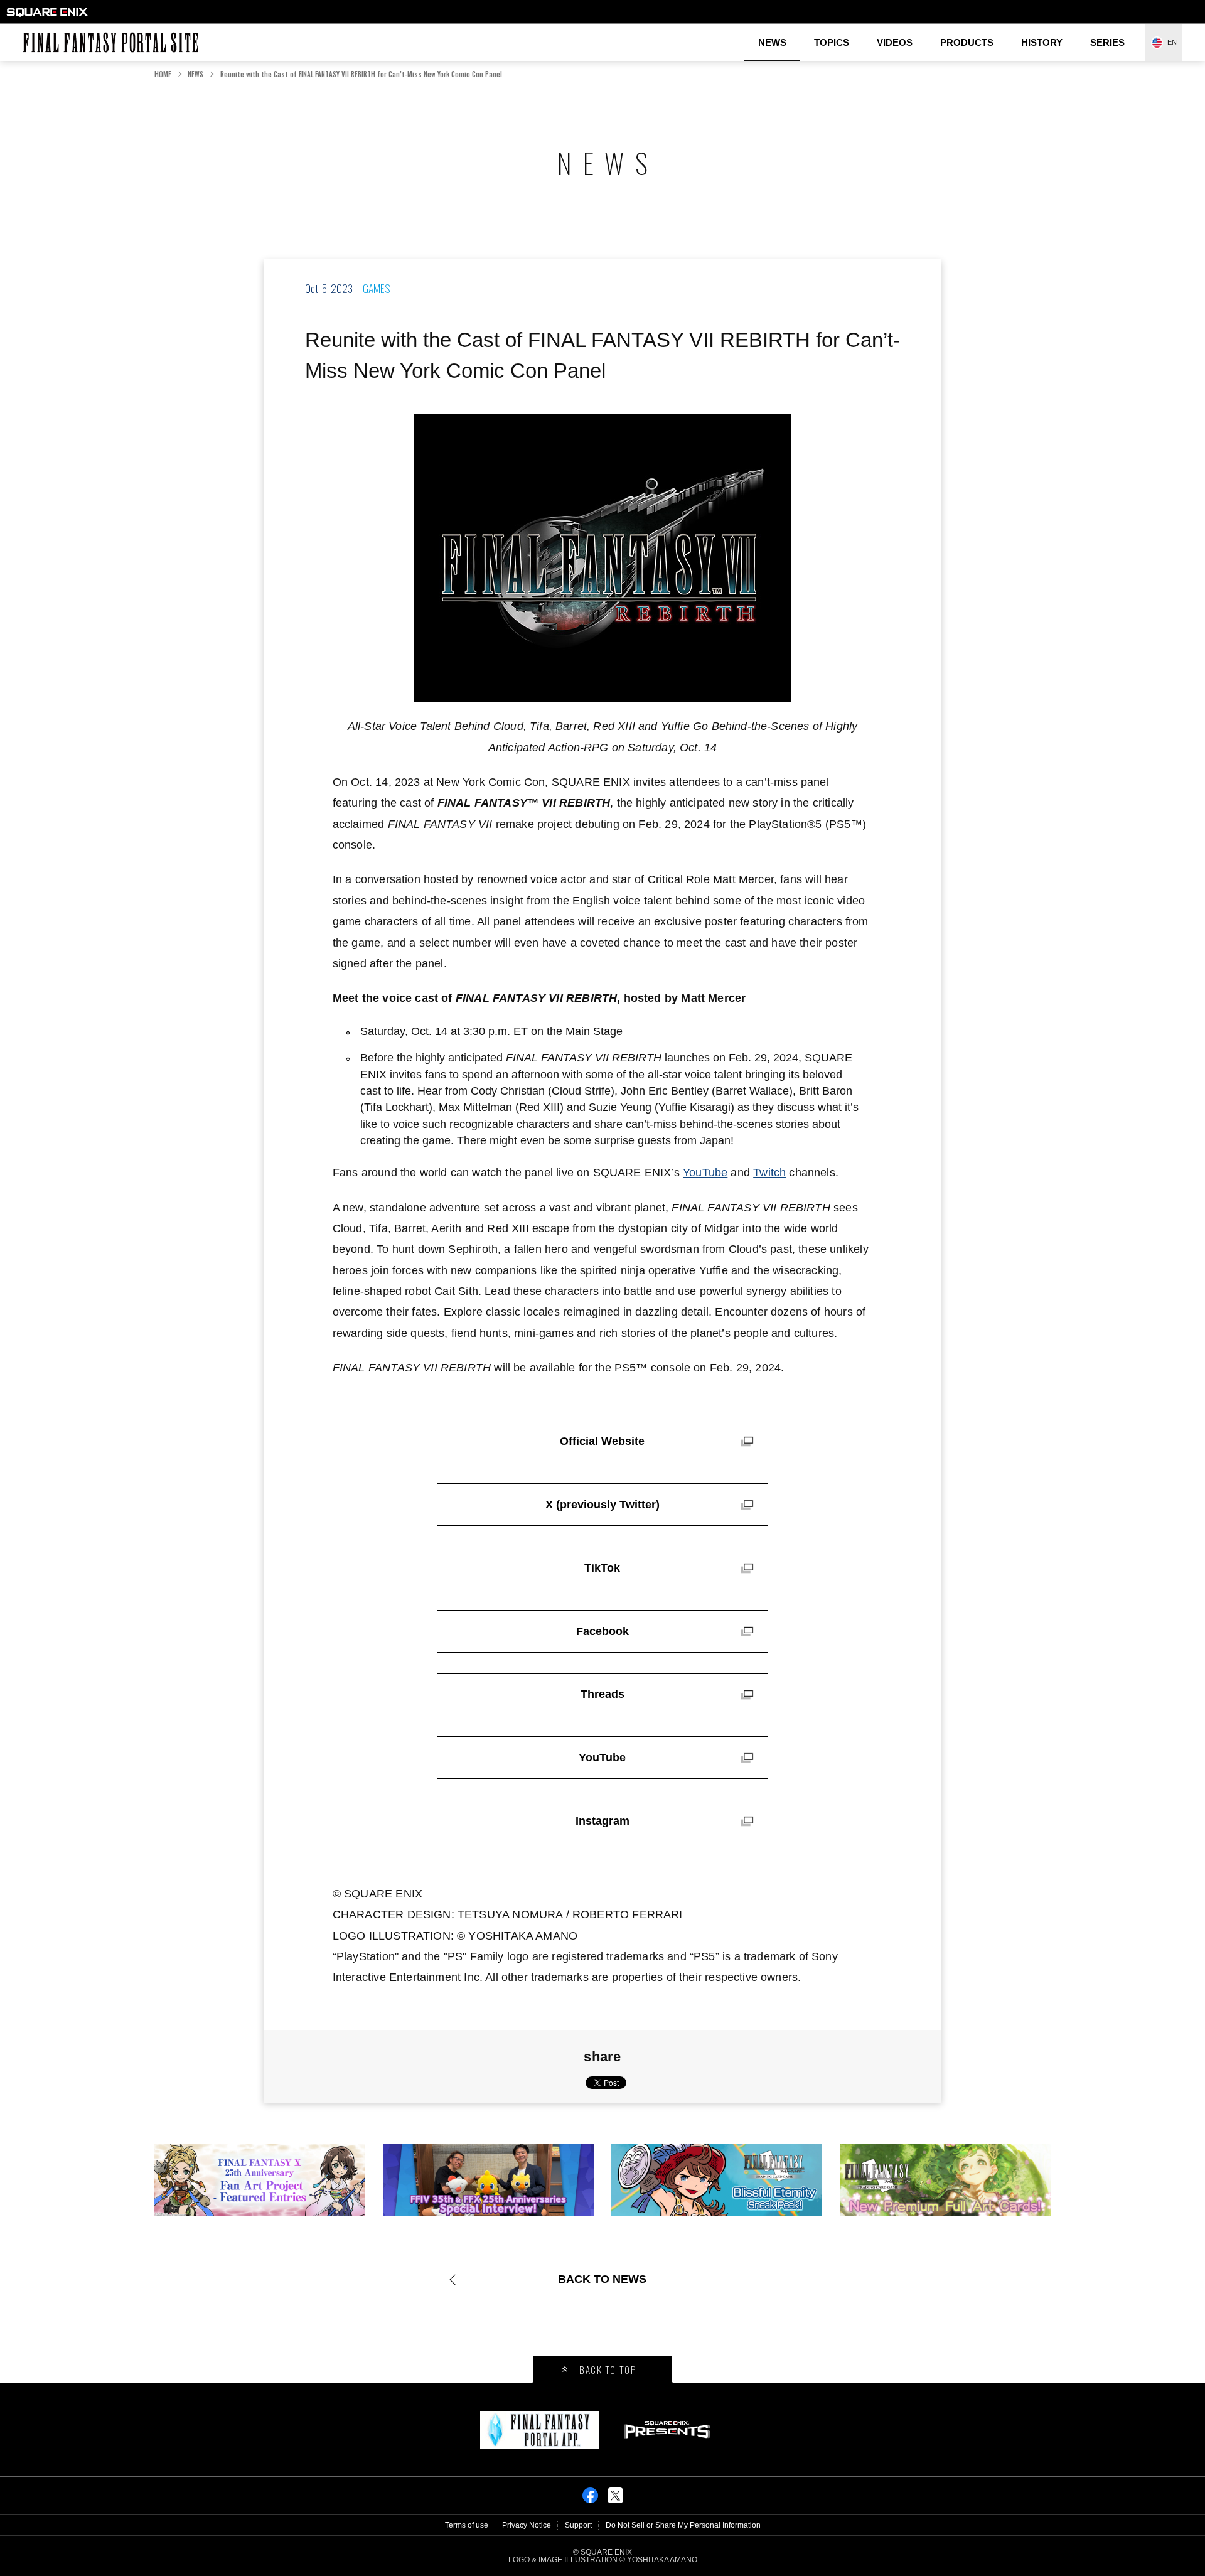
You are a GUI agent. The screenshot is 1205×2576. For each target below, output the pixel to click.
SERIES (1107, 42)
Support (578, 2525)
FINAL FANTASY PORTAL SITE (29, 32)
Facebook (602, 1631)
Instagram (602, 1821)
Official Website (602, 1441)
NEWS (772, 42)
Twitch (769, 1173)
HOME (163, 74)
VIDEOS (895, 42)
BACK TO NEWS (602, 2279)
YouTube (705, 1173)
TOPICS (832, 42)
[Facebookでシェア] (590, 2499)
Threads (602, 1694)
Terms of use (467, 2525)
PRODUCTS (967, 42)
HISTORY (1042, 42)
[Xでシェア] (615, 2499)
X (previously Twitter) (602, 1505)
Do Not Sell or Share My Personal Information (683, 2525)
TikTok (602, 1568)
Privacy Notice (527, 2525)
